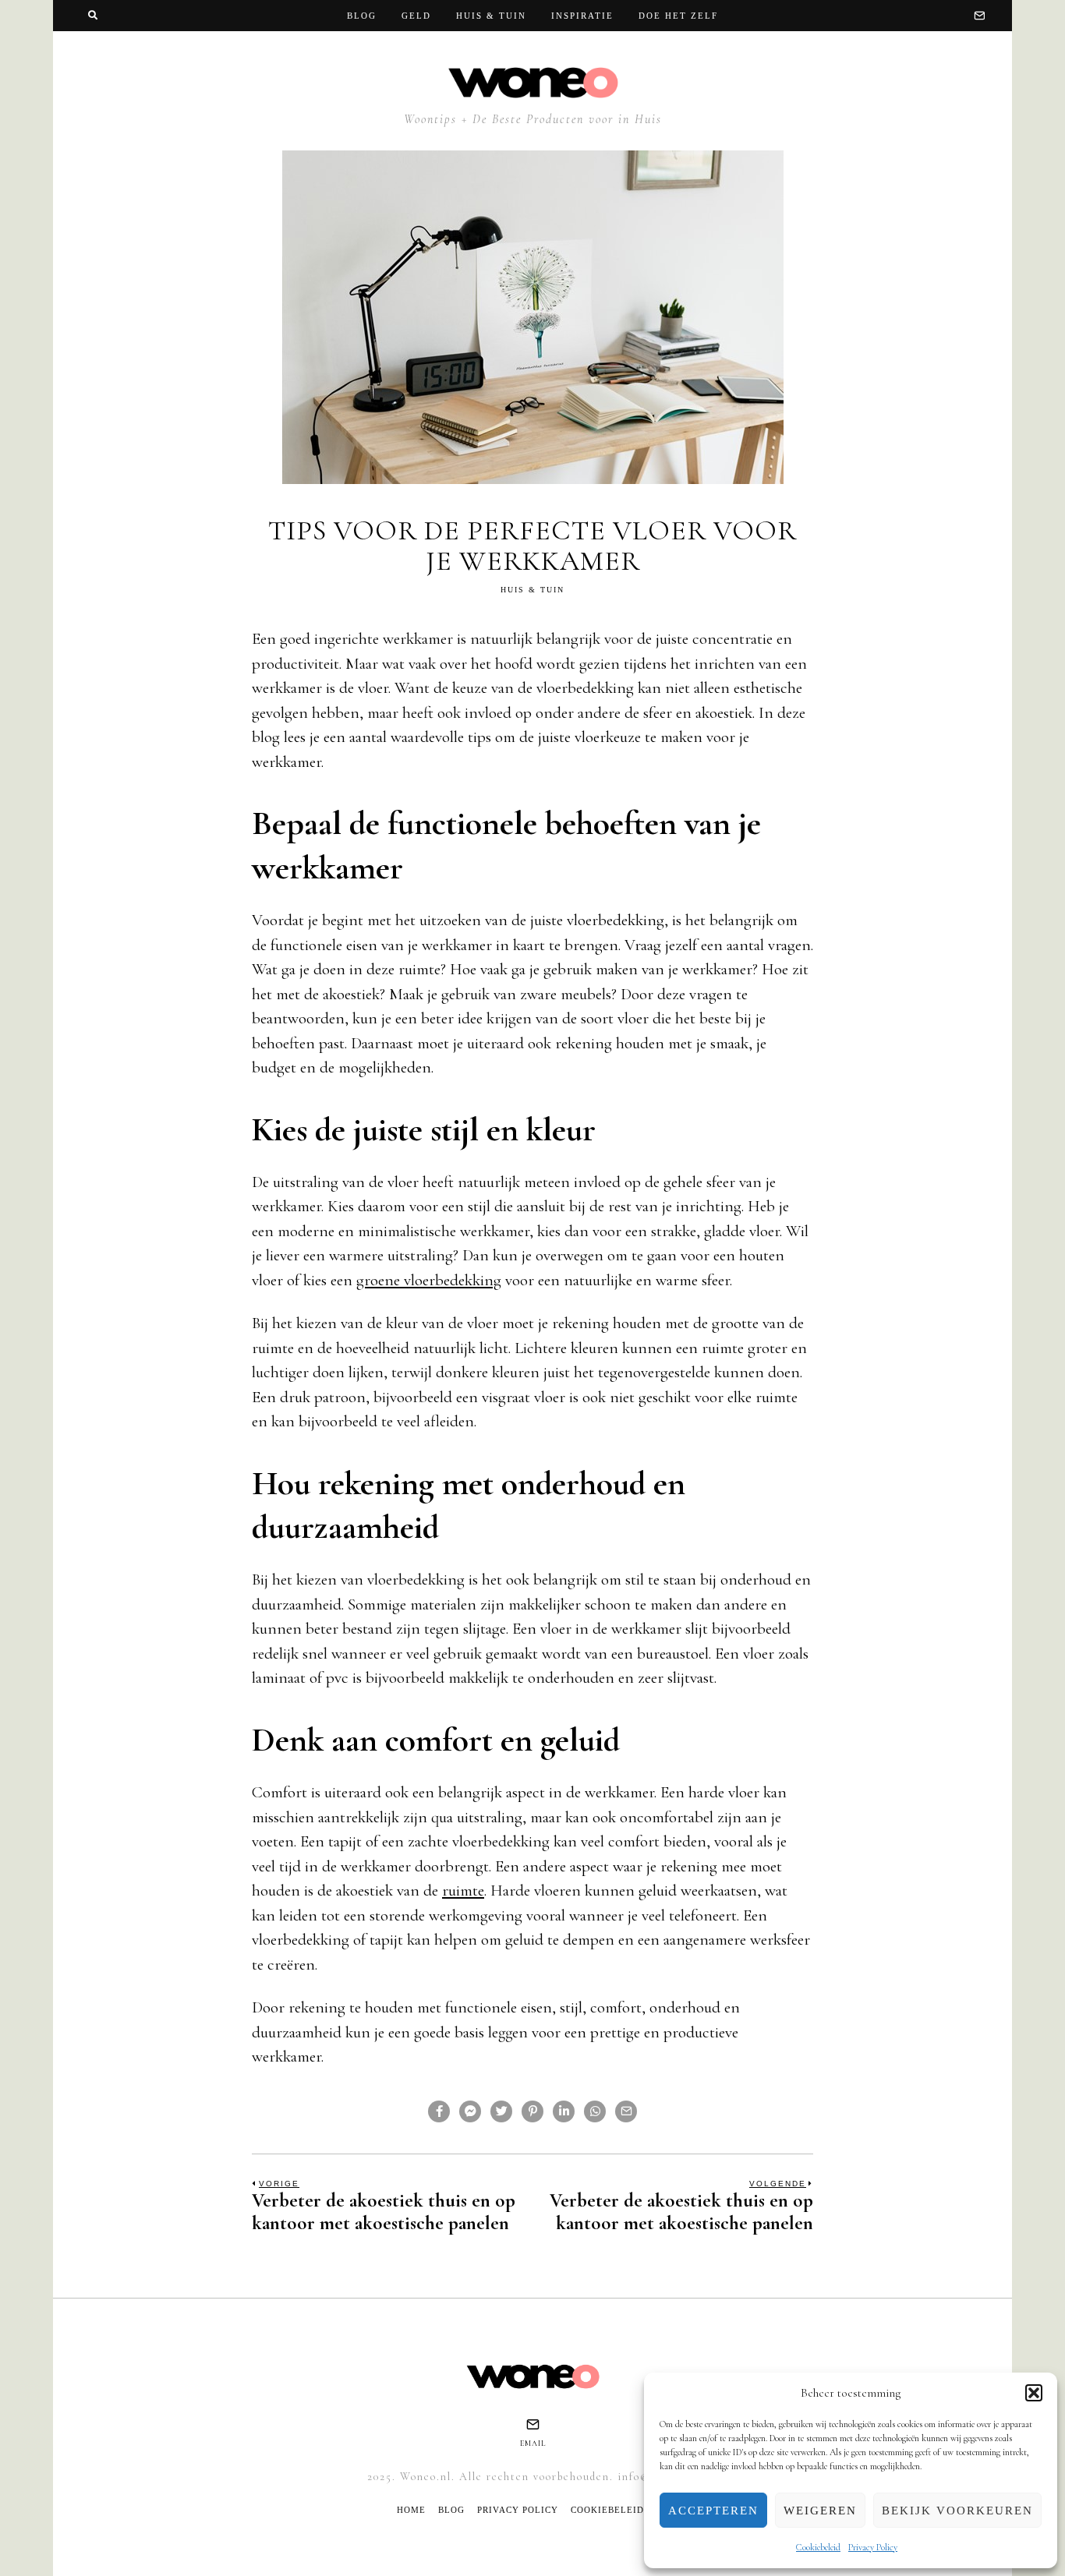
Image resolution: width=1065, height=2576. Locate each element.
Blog (362, 16)
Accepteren (713, 2511)
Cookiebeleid (818, 2547)
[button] (1034, 2393)
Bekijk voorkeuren (957, 2511)
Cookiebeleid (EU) (619, 2510)
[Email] (979, 16)
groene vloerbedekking (429, 1280)
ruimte (463, 1890)
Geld (416, 16)
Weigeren (820, 2511)
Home (411, 2510)
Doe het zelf (678, 16)
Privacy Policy (873, 2547)
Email (533, 2443)
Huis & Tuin (491, 16)
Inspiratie (582, 16)
